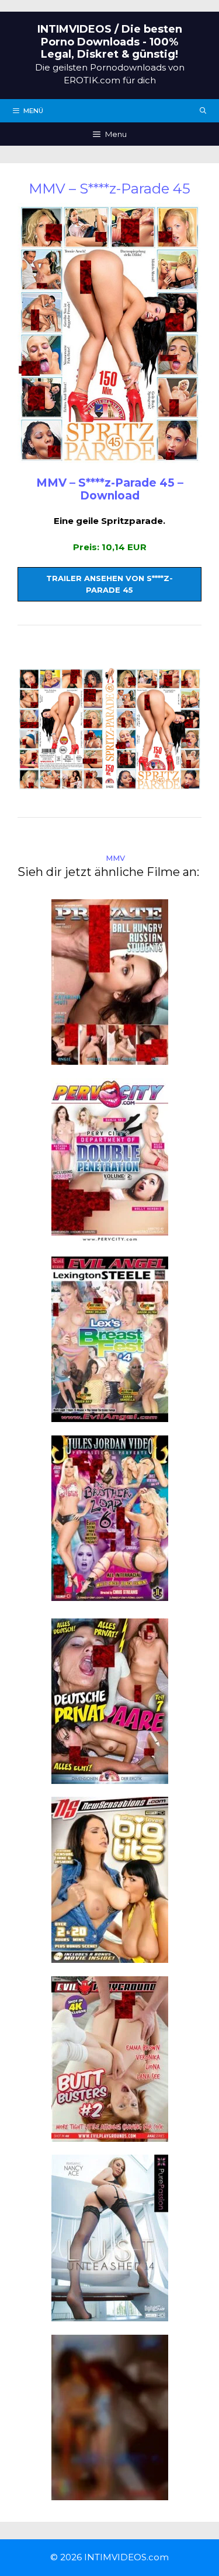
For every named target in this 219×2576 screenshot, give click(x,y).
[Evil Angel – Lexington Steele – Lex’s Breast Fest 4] (110, 1415)
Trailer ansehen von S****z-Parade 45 (109, 584)
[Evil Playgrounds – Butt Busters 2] (110, 2135)
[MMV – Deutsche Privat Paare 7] (110, 1777)
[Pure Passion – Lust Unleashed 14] (110, 2315)
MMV (115, 858)
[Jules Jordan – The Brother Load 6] (110, 1594)
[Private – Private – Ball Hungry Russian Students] (110, 1058)
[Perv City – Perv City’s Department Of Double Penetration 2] (110, 1236)
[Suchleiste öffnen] (203, 111)
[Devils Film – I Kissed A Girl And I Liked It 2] (110, 2493)
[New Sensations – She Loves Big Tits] (110, 1956)
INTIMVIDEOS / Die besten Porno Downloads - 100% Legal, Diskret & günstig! (110, 42)
